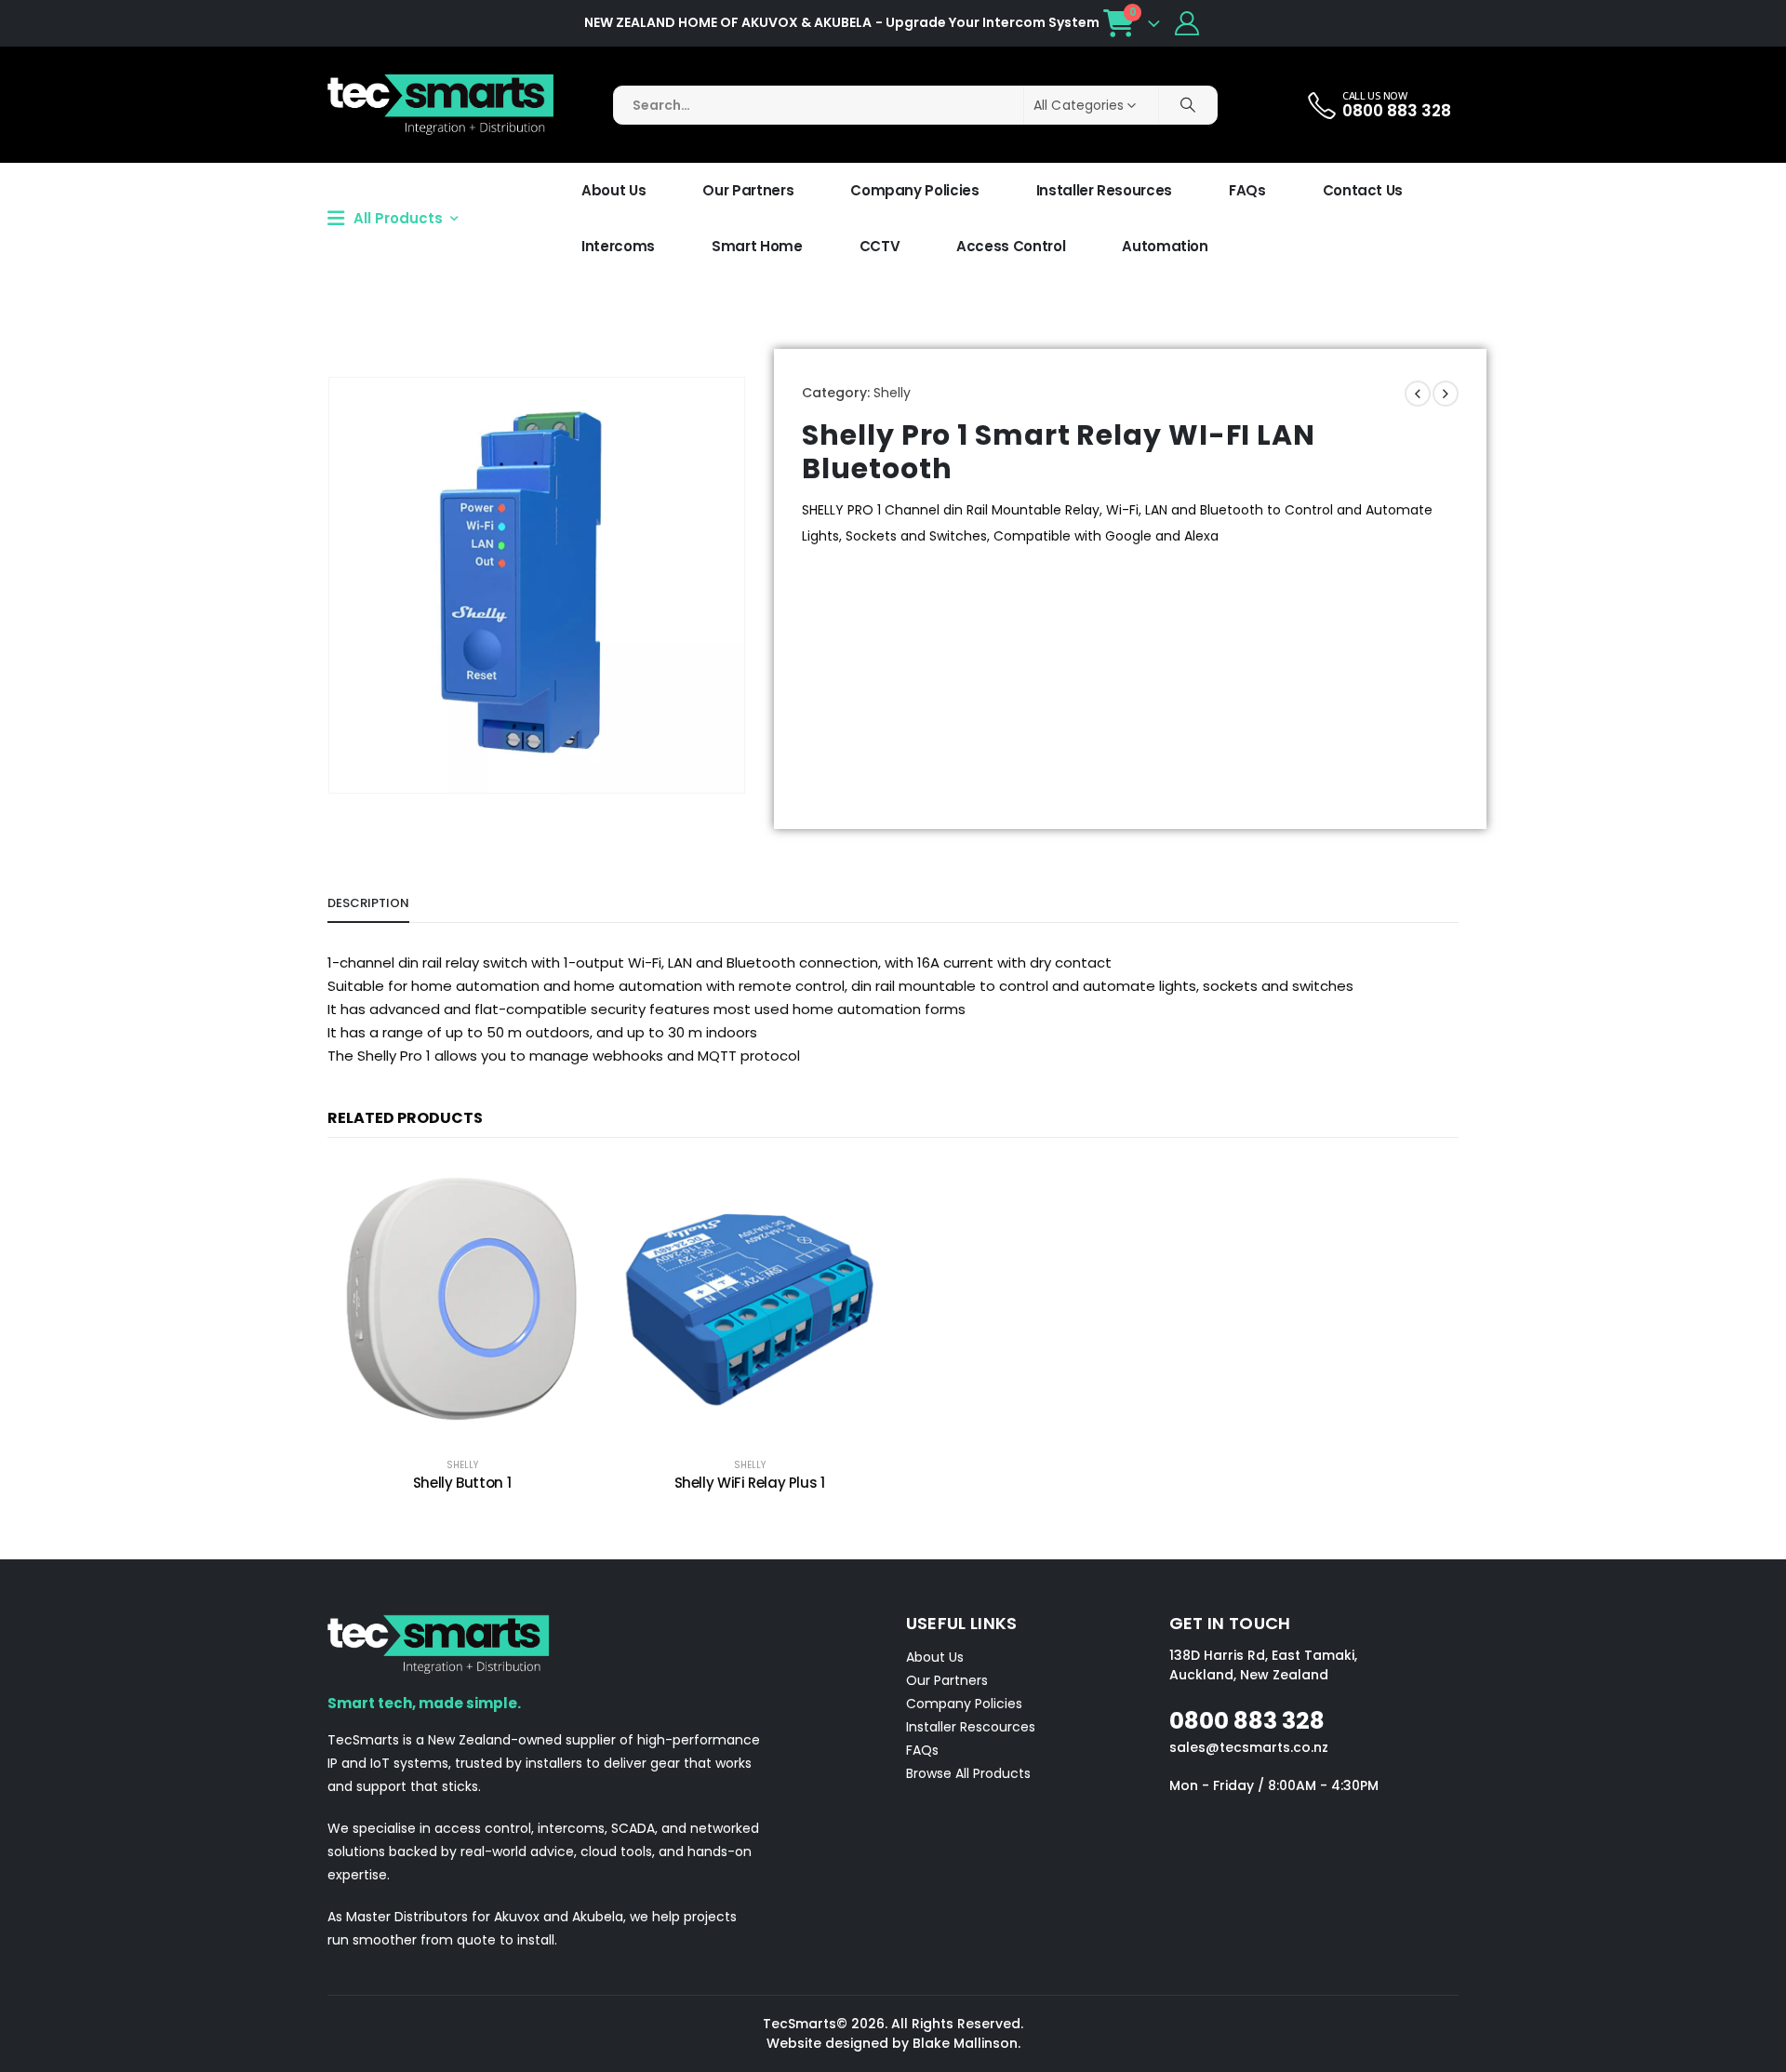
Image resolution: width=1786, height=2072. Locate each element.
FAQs (1247, 190)
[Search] (1188, 105)
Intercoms (618, 246)
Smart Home (757, 246)
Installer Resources (1104, 190)
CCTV (880, 246)
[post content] (462, 1300)
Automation (1165, 246)
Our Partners (748, 190)
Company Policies (914, 190)
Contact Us (1363, 190)
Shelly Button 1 (462, 1483)
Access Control (1011, 246)
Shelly (892, 393)
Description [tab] (368, 903)
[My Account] (1187, 23)
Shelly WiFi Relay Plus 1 (750, 1483)
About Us (613, 190)
